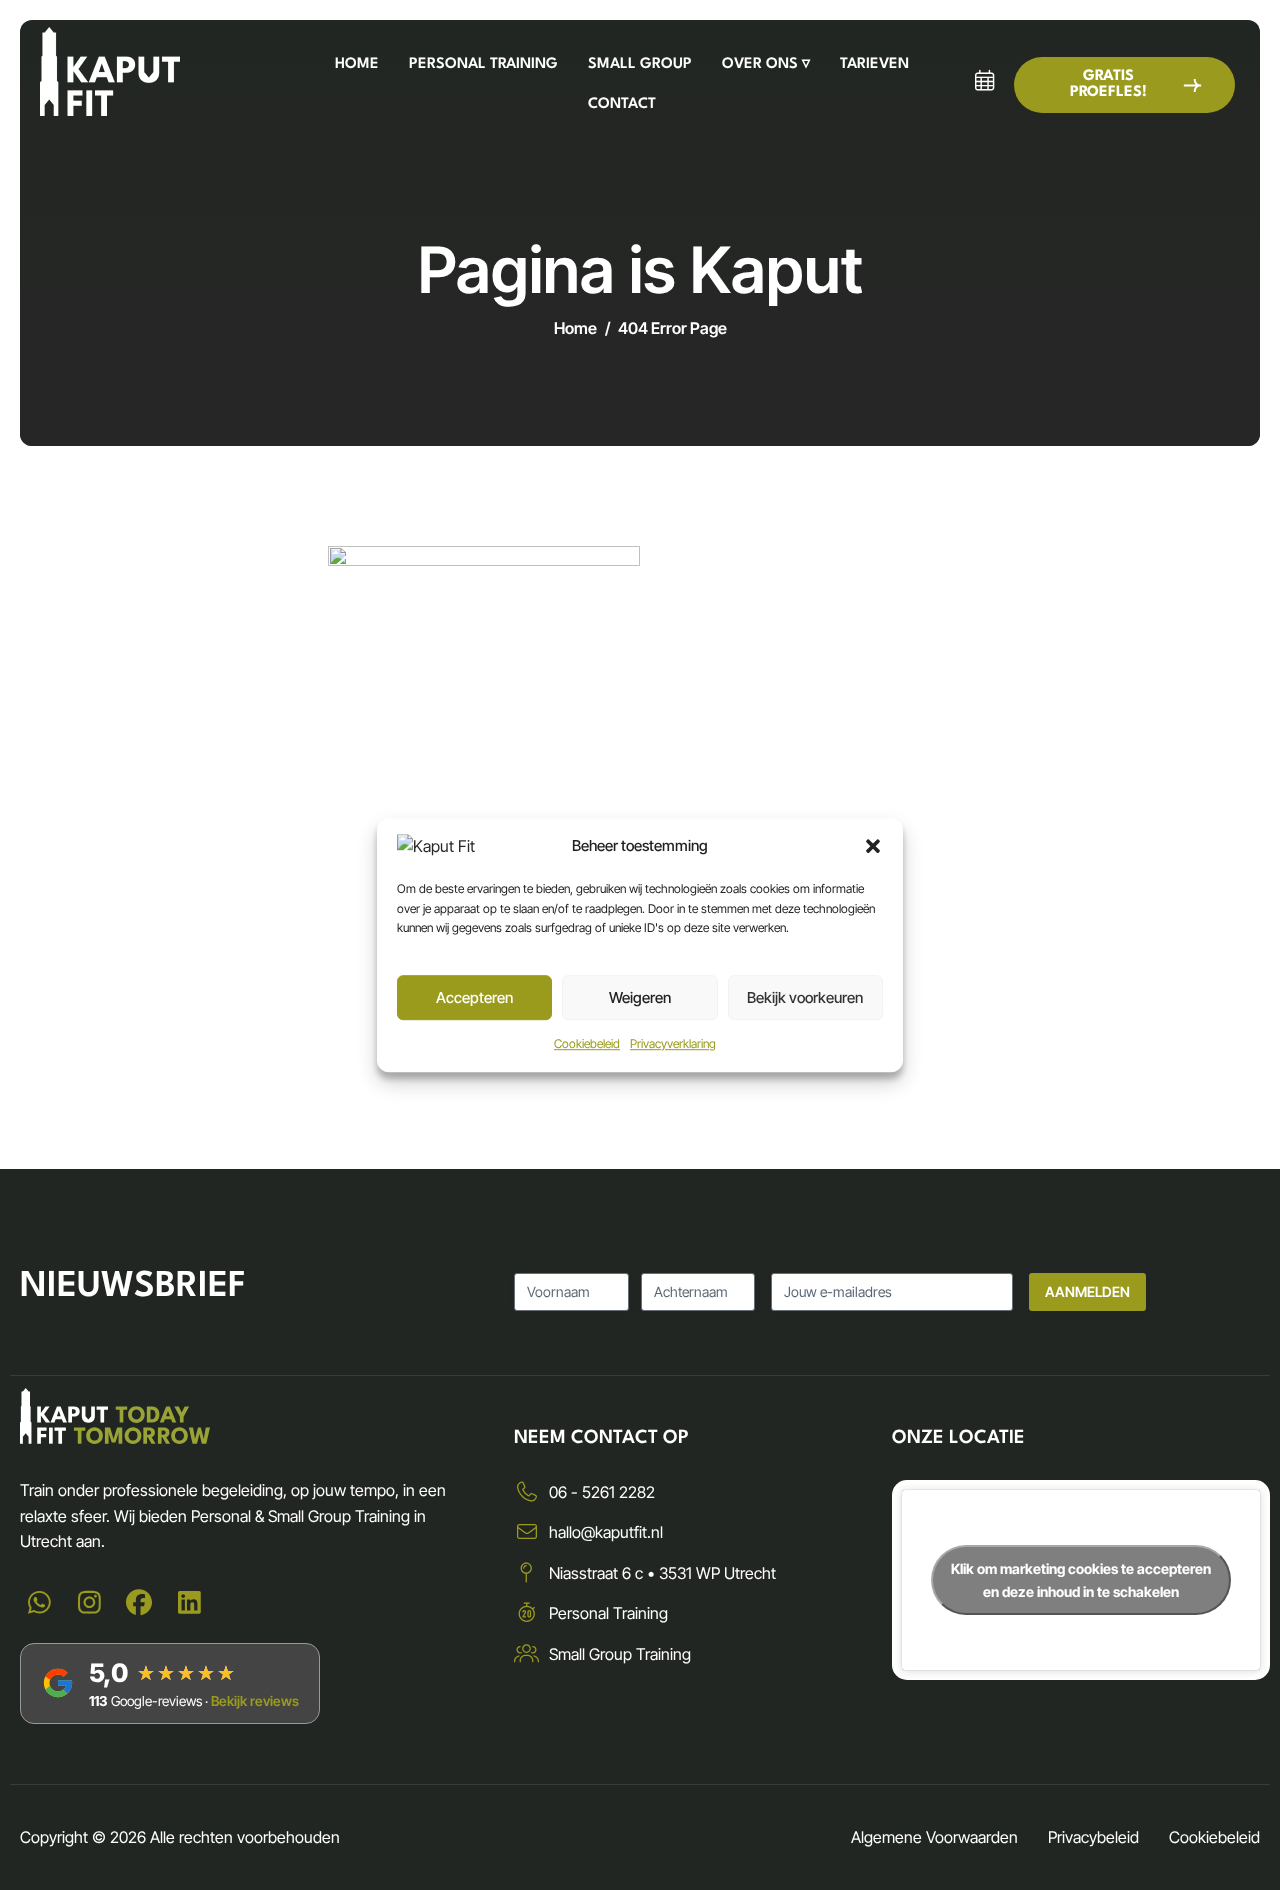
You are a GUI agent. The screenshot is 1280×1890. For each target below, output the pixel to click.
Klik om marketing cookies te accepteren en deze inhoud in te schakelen (1081, 1580)
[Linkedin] (189, 1604)
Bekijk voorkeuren (805, 997)
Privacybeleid (1093, 1837)
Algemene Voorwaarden (934, 1837)
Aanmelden (1087, 1291)
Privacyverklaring (673, 1043)
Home (357, 64)
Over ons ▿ (766, 64)
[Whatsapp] (39, 1604)
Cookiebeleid (587, 1043)
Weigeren (640, 997)
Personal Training (483, 64)
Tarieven (874, 64)
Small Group (640, 64)
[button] (873, 846)
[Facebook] (139, 1604)
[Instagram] (89, 1604)
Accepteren (474, 997)
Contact (622, 104)
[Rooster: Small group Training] (984, 81)
